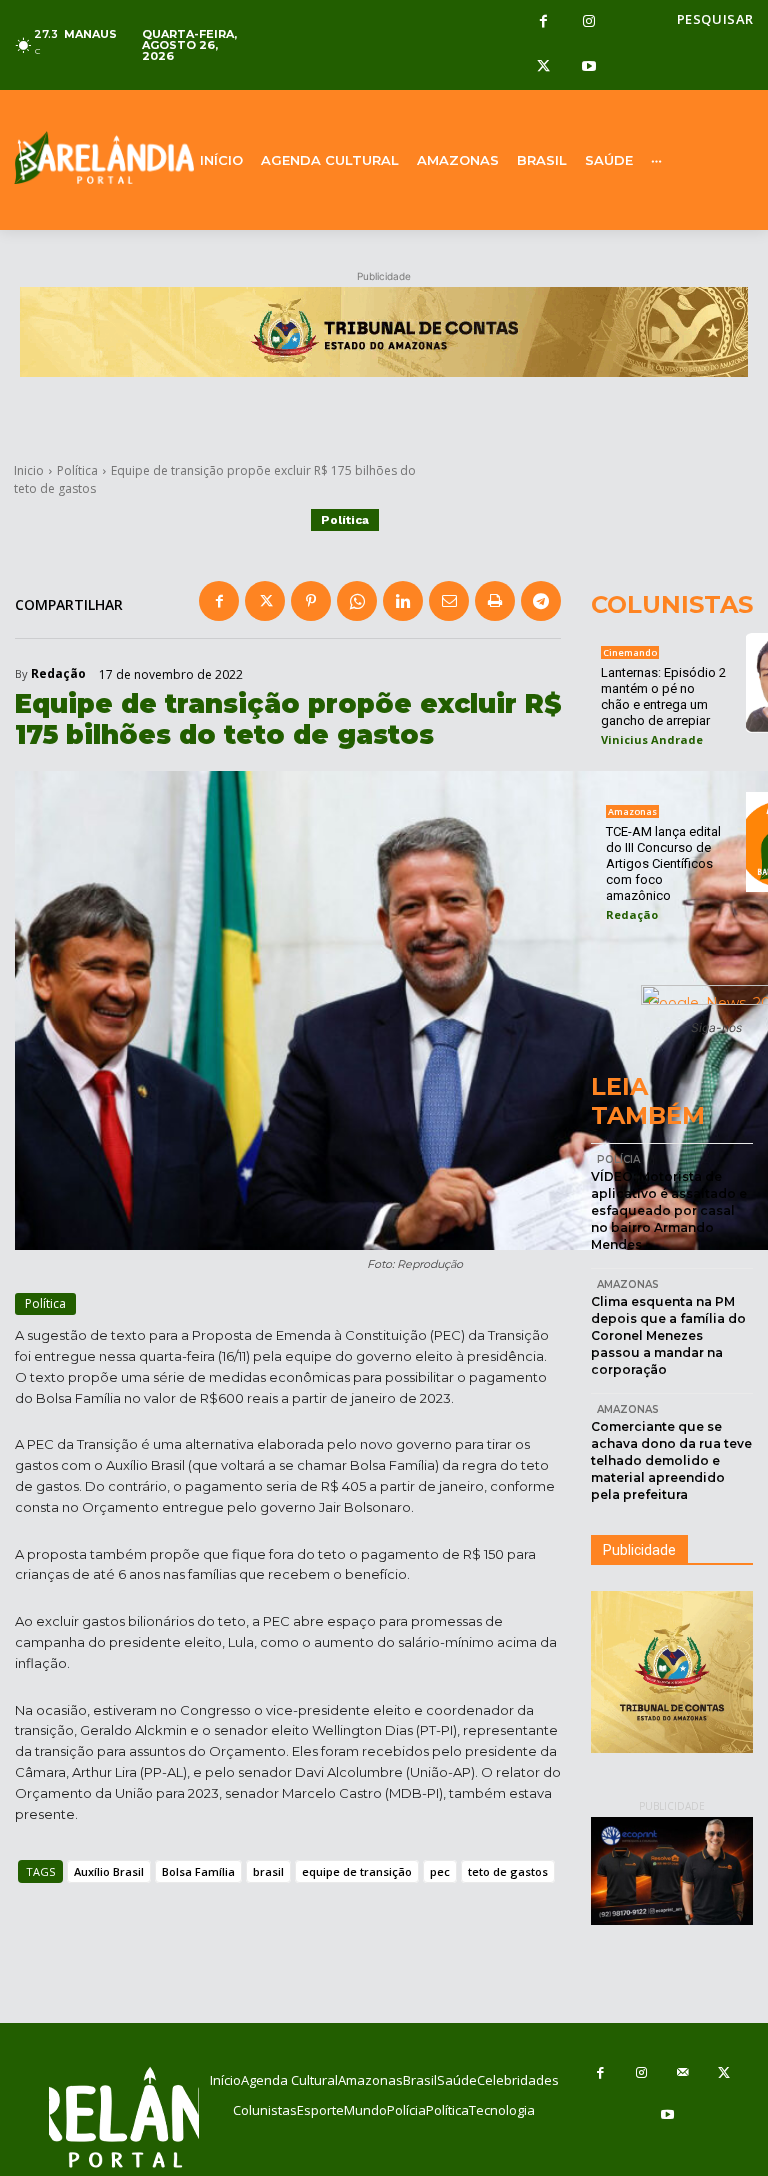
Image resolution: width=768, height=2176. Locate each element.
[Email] (449, 601)
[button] (715, 19)
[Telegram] (541, 601)
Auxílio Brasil (109, 1871)
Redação (58, 674)
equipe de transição (357, 1871)
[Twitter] (543, 67)
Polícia (618, 1159)
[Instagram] (588, 22)
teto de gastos (508, 1871)
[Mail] (682, 2073)
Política (77, 470)
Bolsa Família (198, 1871)
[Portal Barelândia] (96, 158)
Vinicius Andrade (652, 739)
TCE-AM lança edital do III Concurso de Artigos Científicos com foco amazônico (663, 863)
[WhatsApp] (357, 601)
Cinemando (630, 652)
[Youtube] (588, 67)
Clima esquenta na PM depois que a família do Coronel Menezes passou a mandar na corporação (668, 1335)
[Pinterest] (311, 601)
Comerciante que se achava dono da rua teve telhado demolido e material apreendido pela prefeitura (671, 1460)
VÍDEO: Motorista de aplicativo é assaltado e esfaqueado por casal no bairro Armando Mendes (669, 1210)
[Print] (495, 601)
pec (440, 1871)
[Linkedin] (403, 601)
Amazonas (632, 811)
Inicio (29, 470)
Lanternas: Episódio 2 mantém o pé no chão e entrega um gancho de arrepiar (663, 696)
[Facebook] (543, 22)
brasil (268, 1871)
